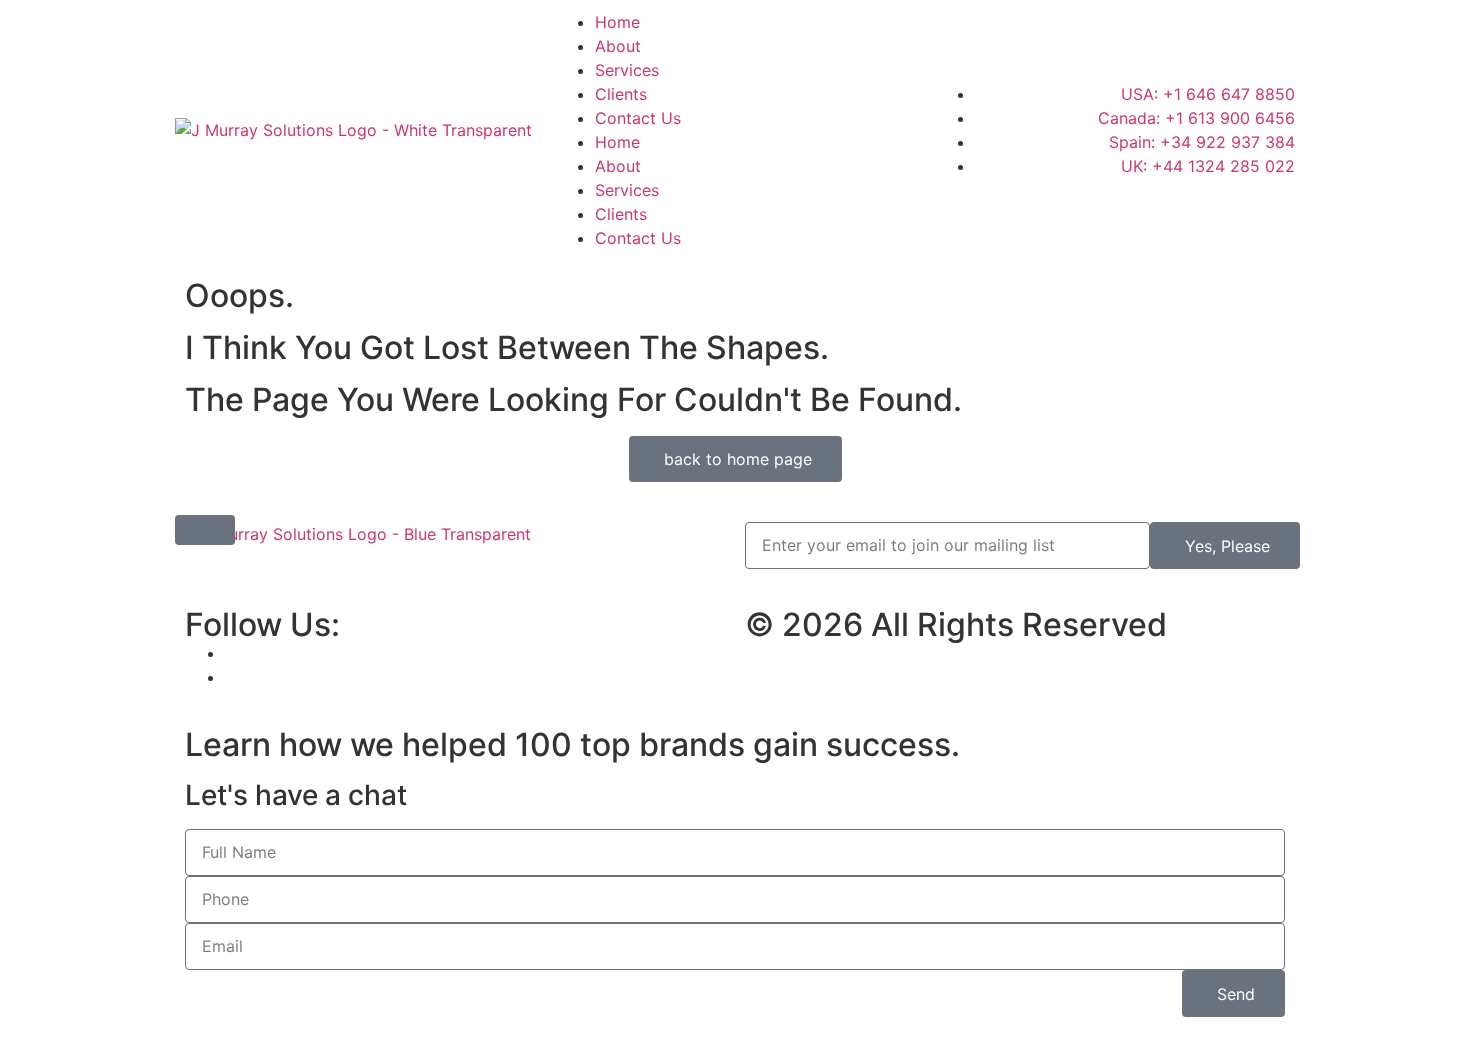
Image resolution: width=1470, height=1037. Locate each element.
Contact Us (638, 118)
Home (617, 22)
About (618, 46)
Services (627, 70)
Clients (621, 94)
